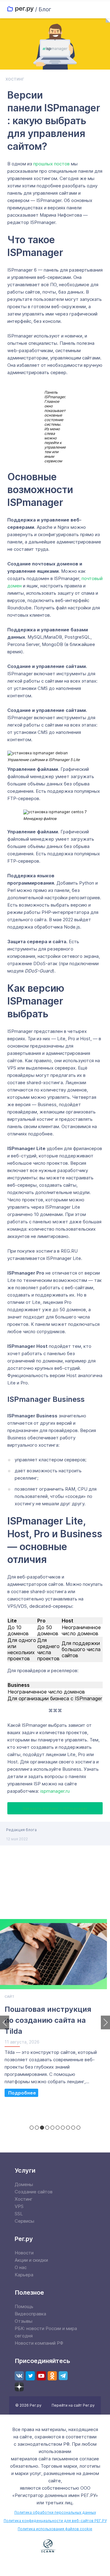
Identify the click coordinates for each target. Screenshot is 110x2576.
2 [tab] (37, 2128)
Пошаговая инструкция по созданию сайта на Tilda (48, 2020)
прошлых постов (51, 164)
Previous (5, 2022)
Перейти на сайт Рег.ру (73, 2405)
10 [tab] (78, 2128)
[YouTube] (41, 2376)
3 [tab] (42, 2128)
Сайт (9, 1997)
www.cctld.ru (82, 2545)
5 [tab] (52, 2128)
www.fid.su (55, 2564)
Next (105, 2022)
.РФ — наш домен (21, 2546)
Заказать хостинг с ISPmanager (55, 1808)
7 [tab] (63, 2128)
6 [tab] (58, 2128)
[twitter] (30, 2376)
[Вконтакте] (19, 2376)
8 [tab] (68, 2128)
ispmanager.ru (55, 1791)
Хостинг (15, 79)
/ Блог (43, 9)
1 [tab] (32, 2128)
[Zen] (19, 2387)
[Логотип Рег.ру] (20, 9)
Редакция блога (21, 1830)
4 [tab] (47, 2128)
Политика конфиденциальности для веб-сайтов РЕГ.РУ (55, 2521)
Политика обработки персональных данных (55, 2512)
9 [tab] (73, 2128)
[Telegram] (63, 2376)
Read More (21, 2093)
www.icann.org (48, 2546)
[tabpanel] (55, 2011)
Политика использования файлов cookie (55, 2529)
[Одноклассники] (52, 2376)
